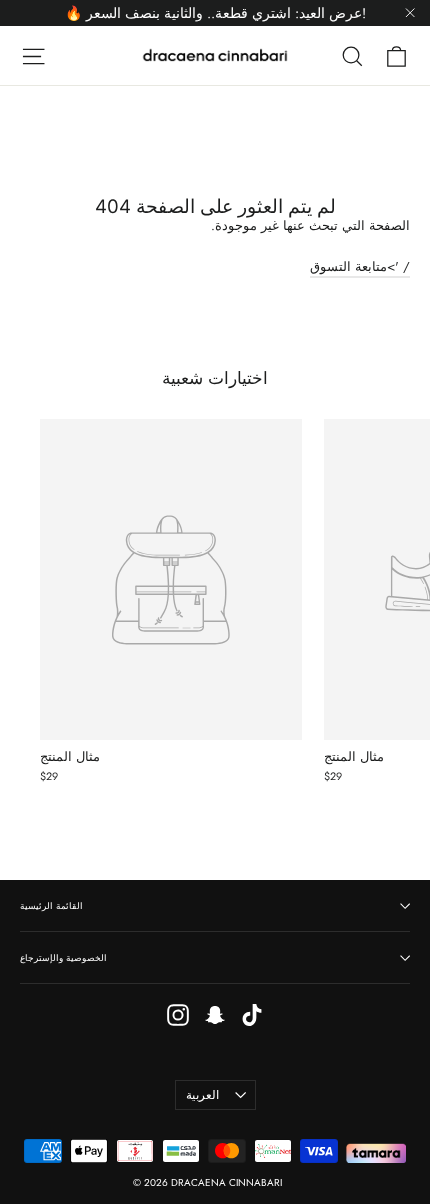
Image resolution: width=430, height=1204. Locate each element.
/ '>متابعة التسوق (360, 266)
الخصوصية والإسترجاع (63, 957)
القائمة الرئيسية (51, 905)
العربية (202, 1095)
